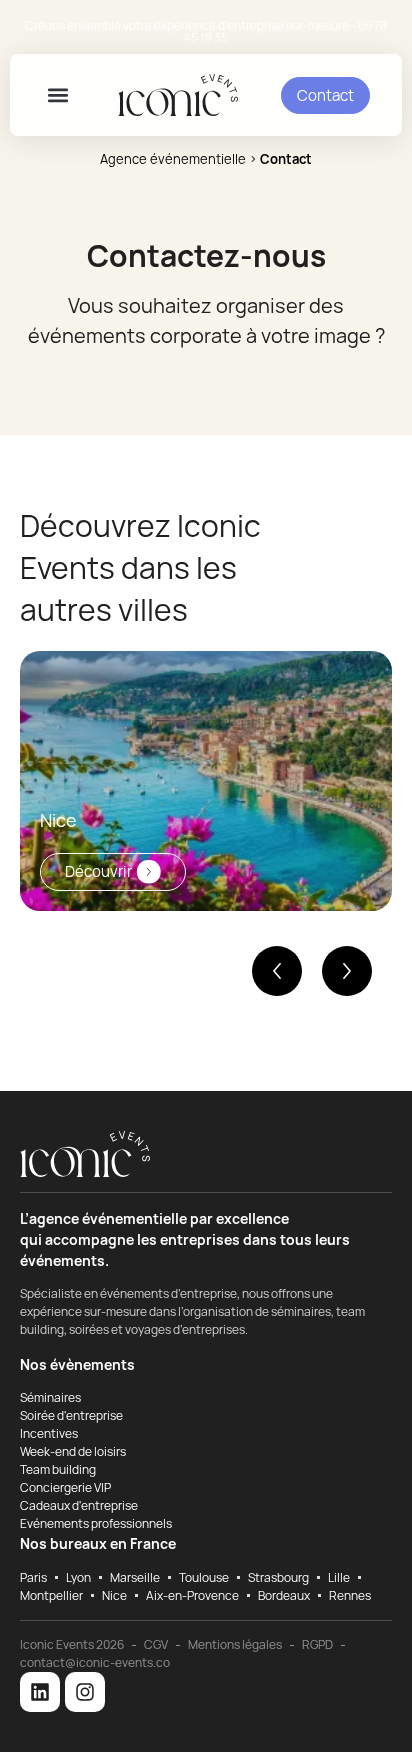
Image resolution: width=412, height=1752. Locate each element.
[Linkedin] (40, 1692)
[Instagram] (85, 1692)
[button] (58, 95)
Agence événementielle (173, 159)
